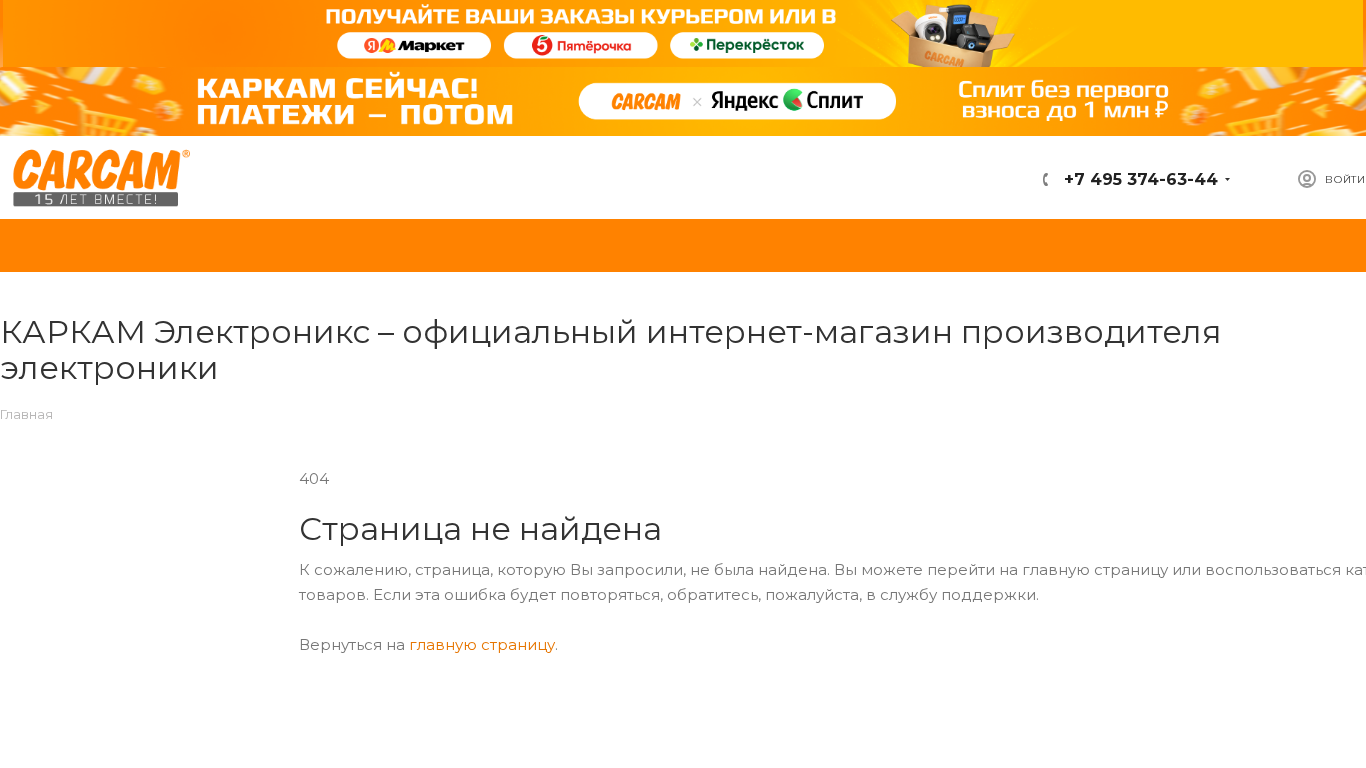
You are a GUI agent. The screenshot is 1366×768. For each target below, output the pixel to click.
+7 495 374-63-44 (1138, 179)
